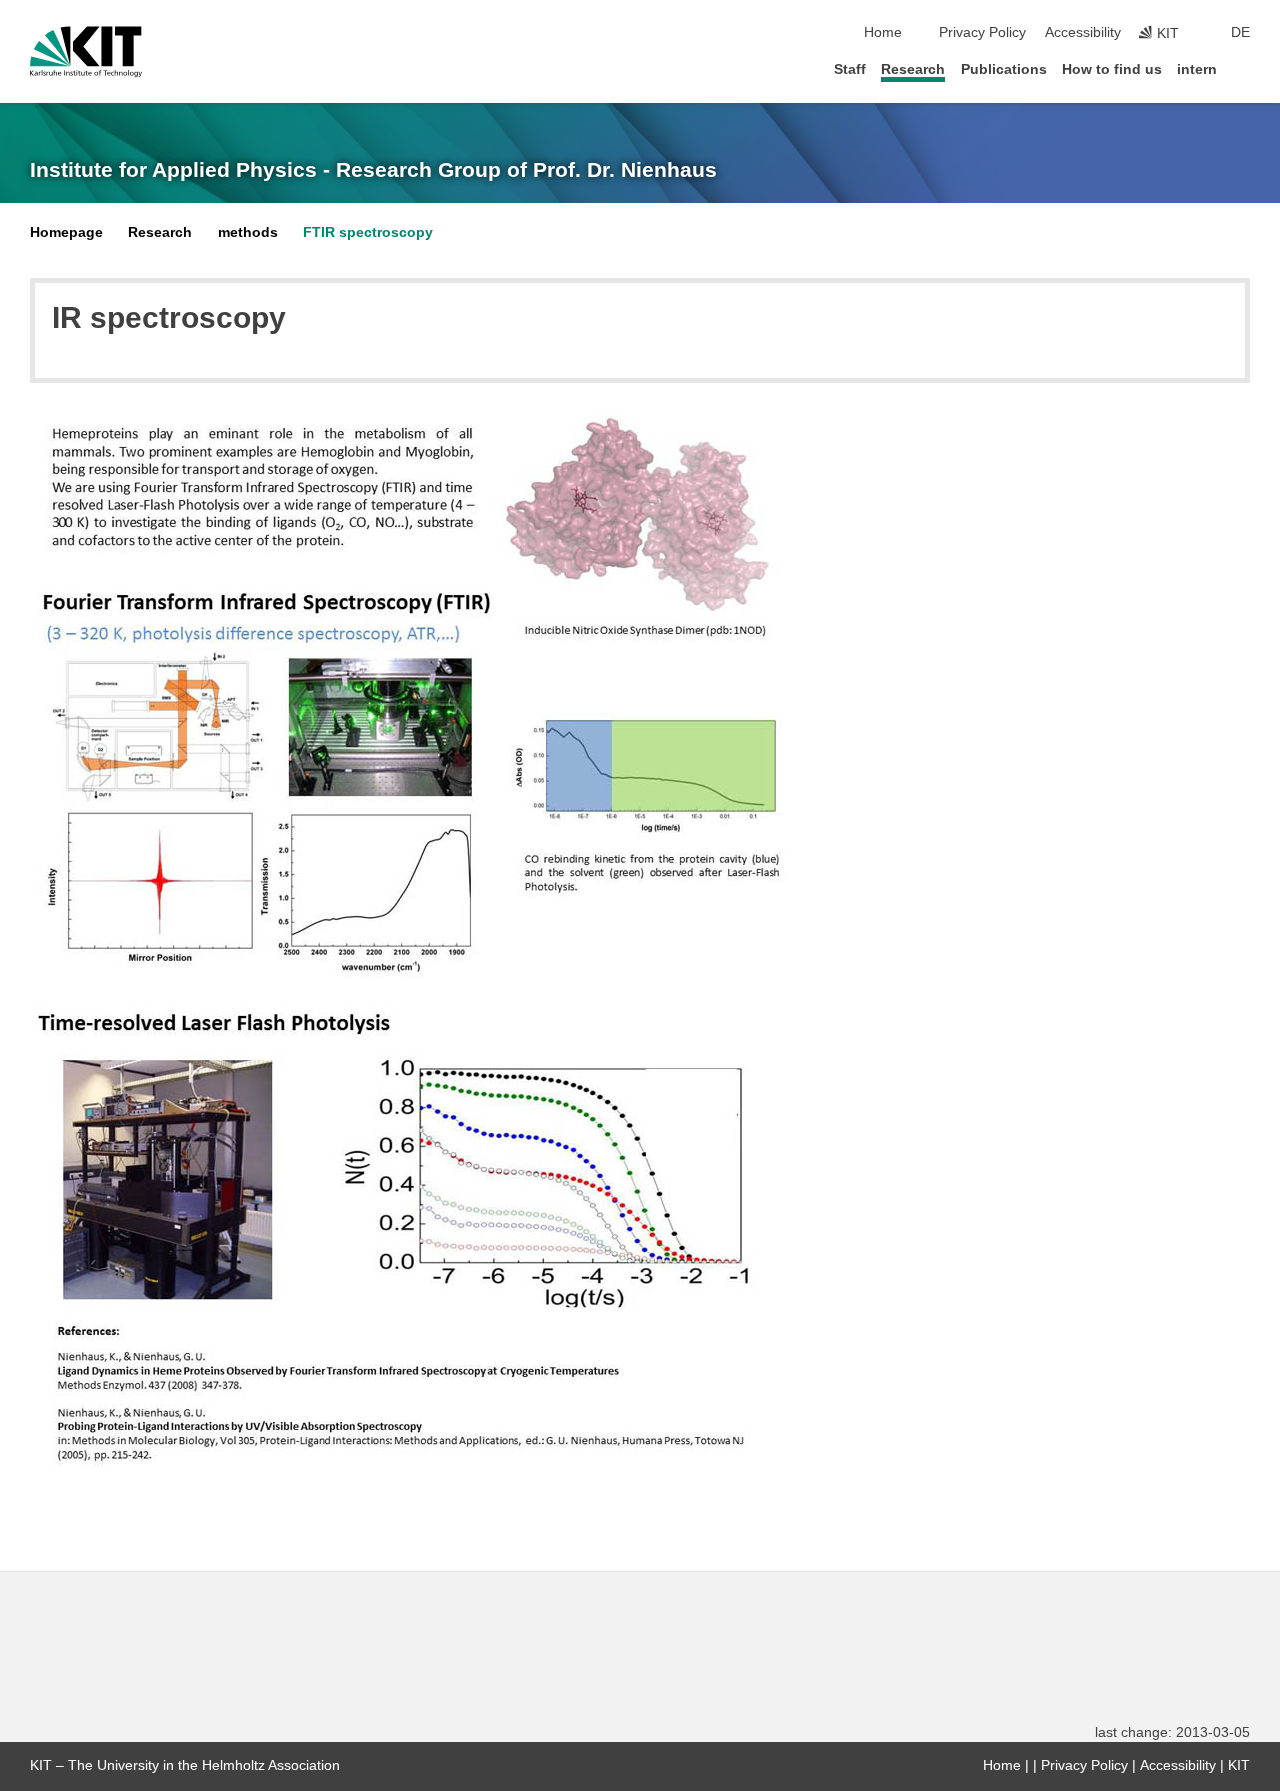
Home (883, 32)
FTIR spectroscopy (368, 232)
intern (1197, 69)
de (1240, 32)
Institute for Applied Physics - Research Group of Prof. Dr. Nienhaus (373, 170)
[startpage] (1244, 68)
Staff (850, 69)
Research (913, 69)
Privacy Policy (982, 32)
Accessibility (1083, 32)
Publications (1004, 69)
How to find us (1112, 69)
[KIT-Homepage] (86, 52)
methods (248, 232)
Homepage (66, 232)
